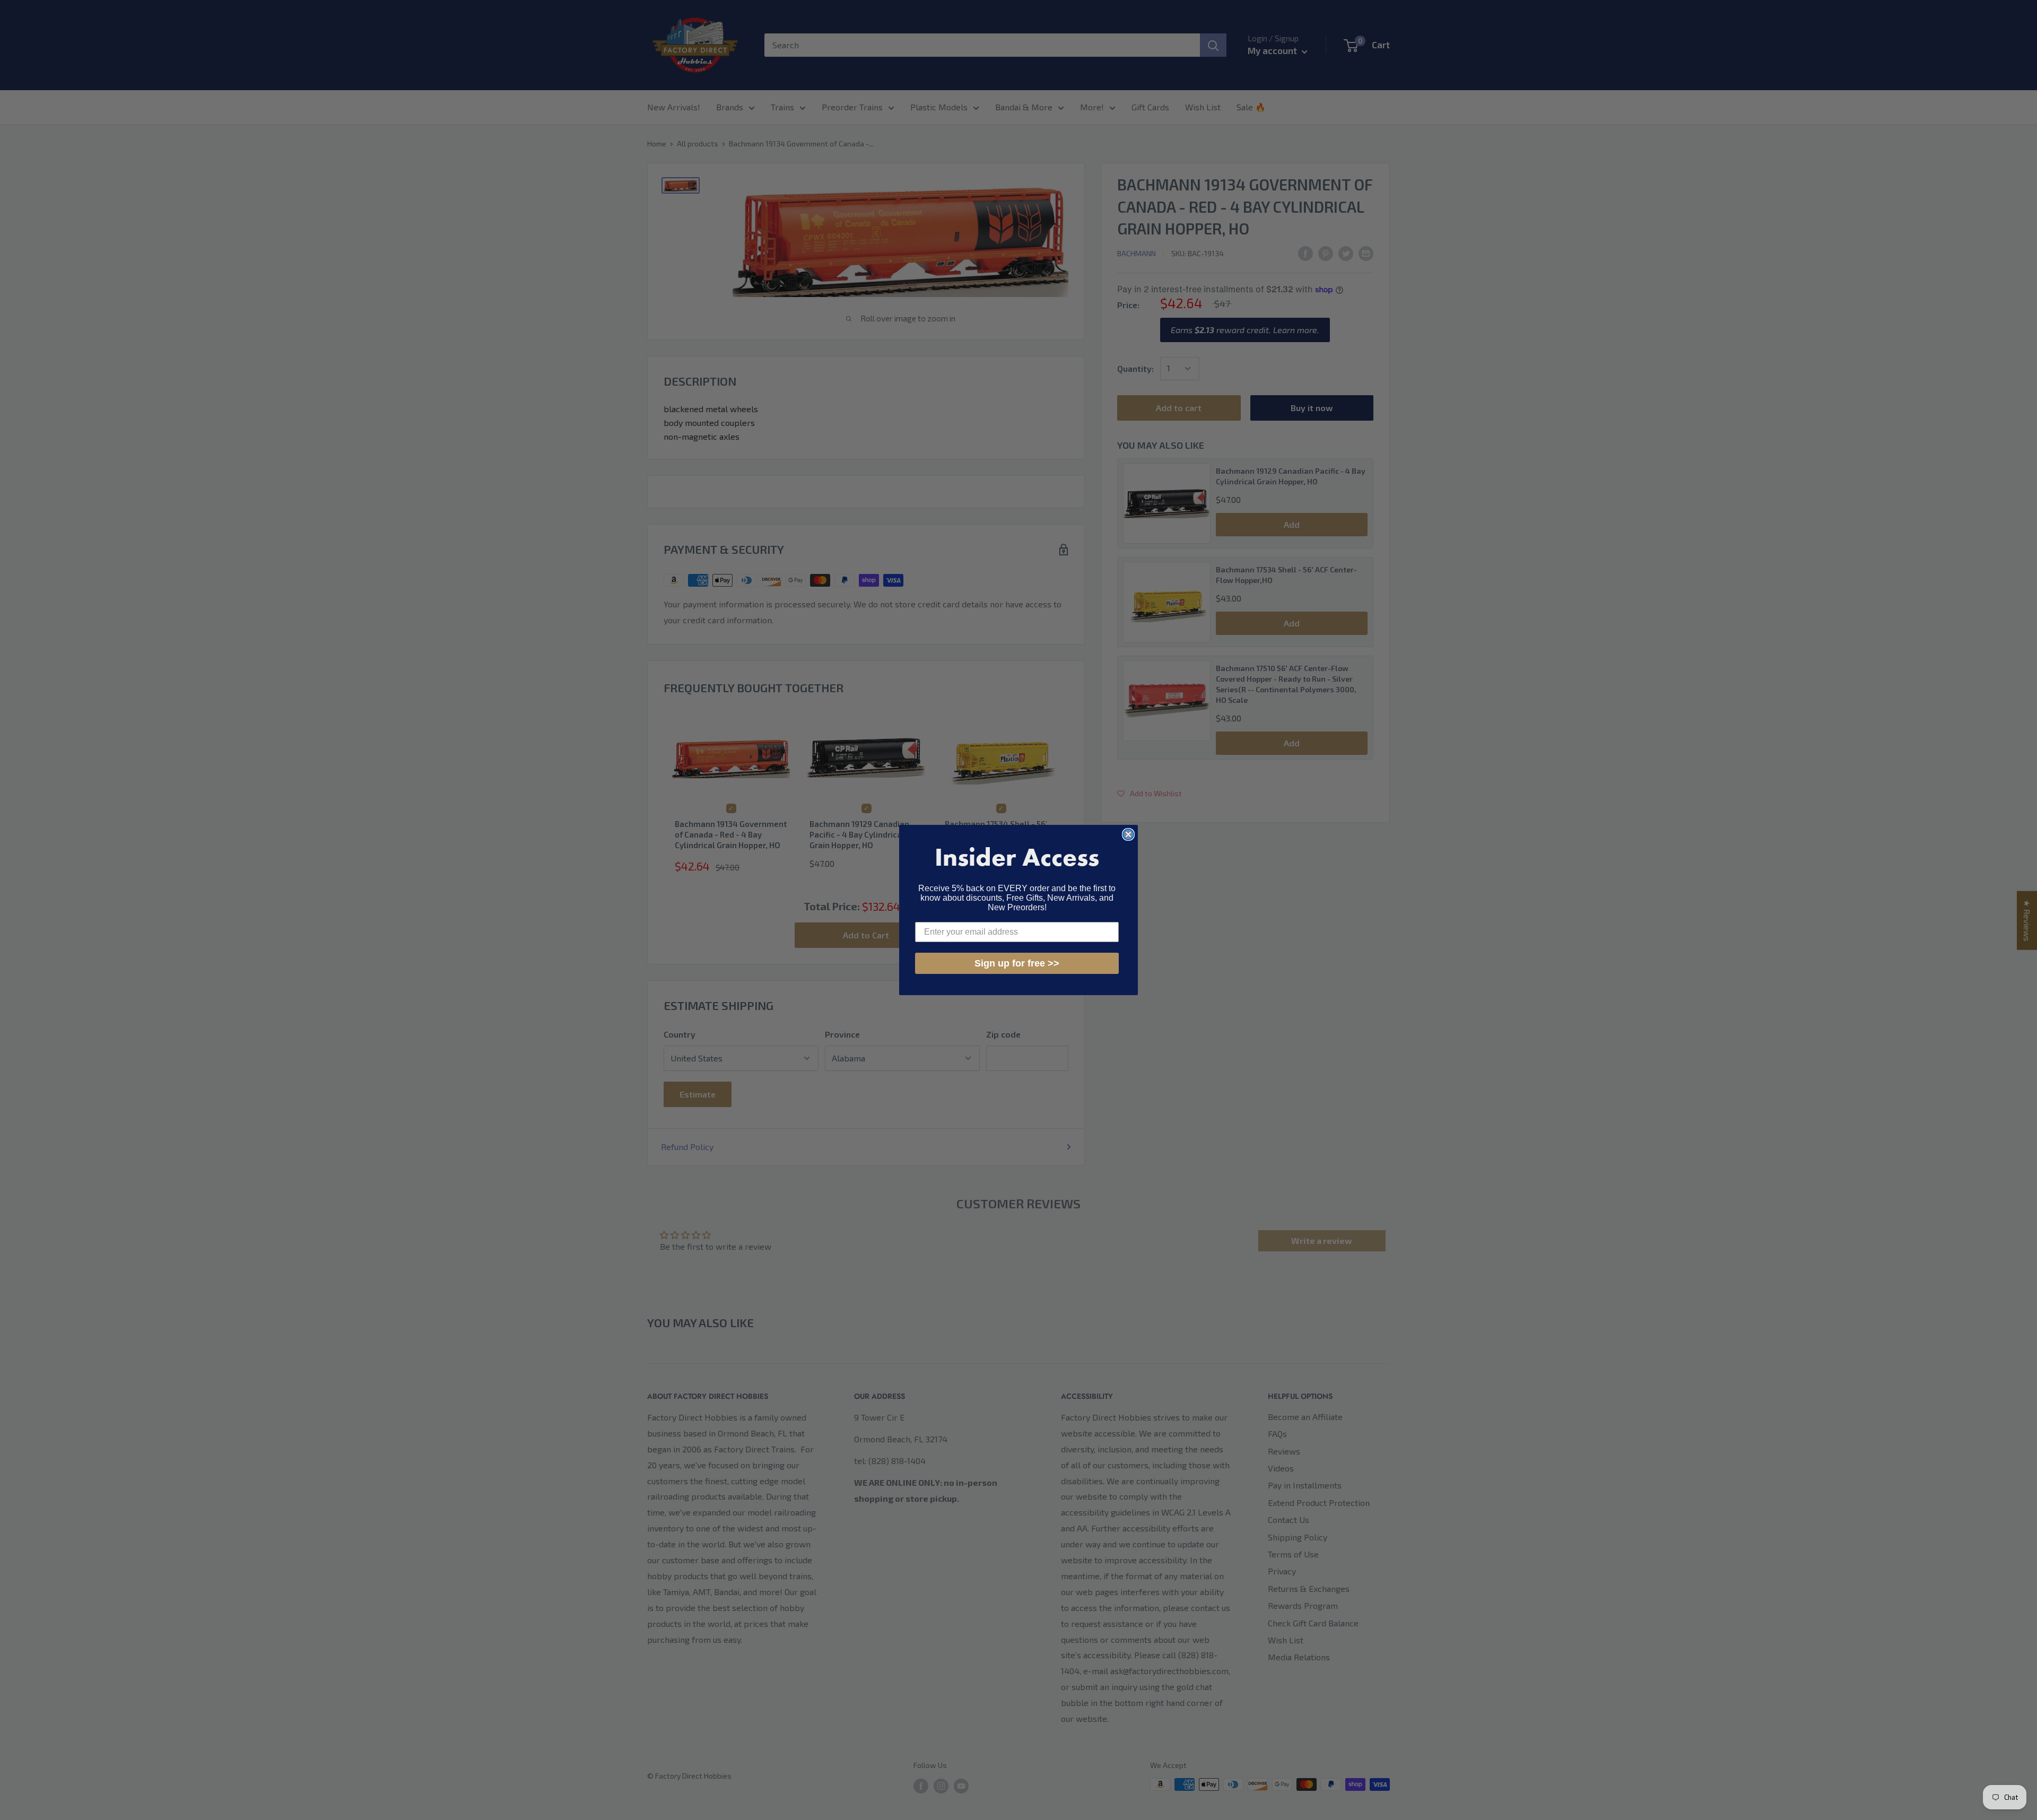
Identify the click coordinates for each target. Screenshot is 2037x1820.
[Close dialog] (1128, 834)
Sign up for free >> (1017, 963)
